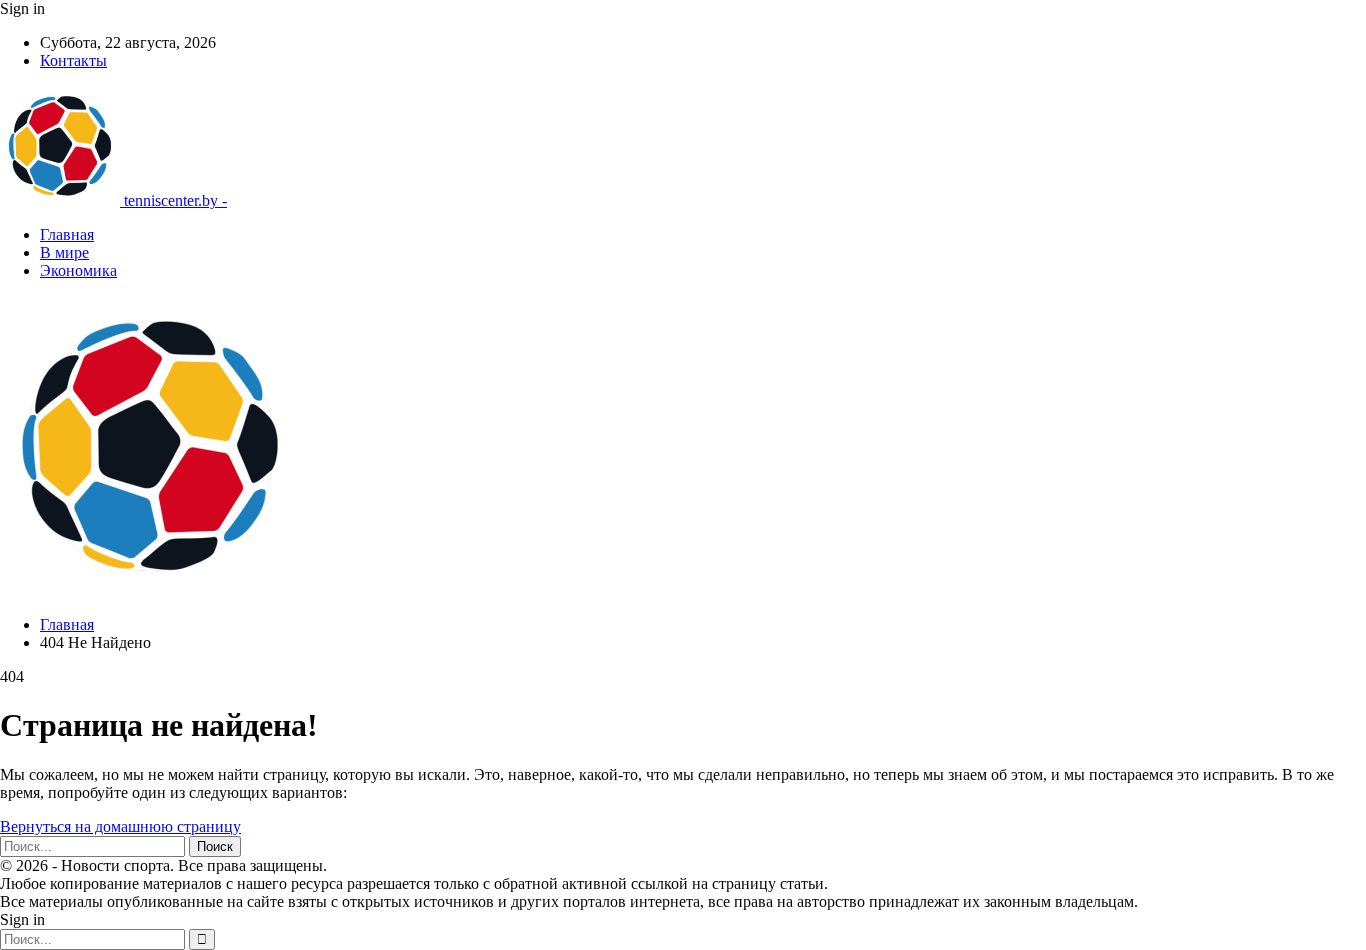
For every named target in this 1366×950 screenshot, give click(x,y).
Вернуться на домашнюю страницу (120, 826)
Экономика (78, 270)
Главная (67, 234)
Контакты (73, 60)
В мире (64, 252)
